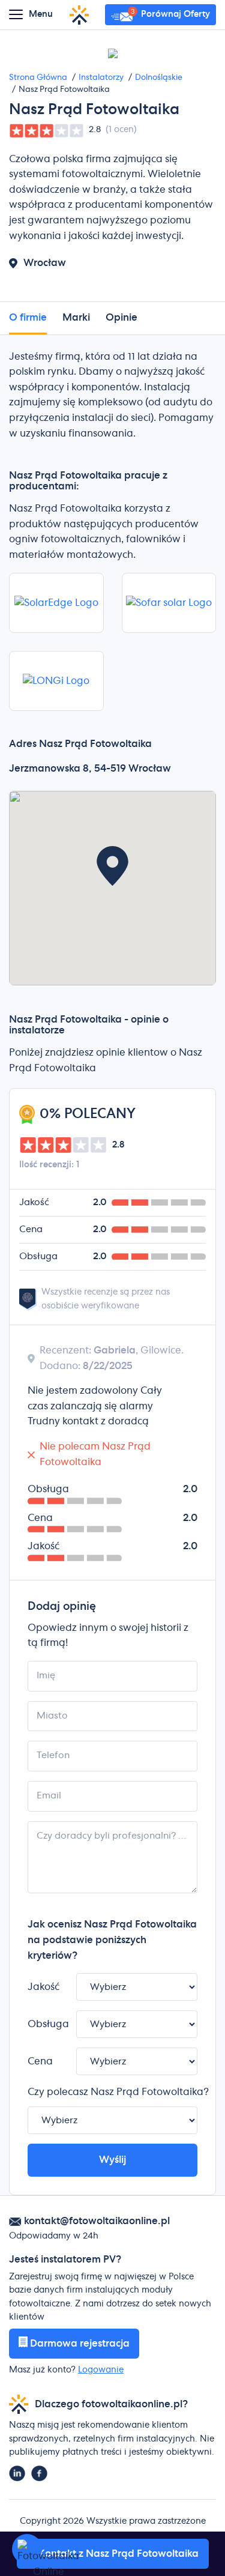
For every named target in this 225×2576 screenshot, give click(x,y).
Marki (76, 318)
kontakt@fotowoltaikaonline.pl (97, 2221)
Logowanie (101, 2370)
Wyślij (112, 2160)
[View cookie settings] (27, 2549)
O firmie (28, 318)
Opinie (121, 318)
